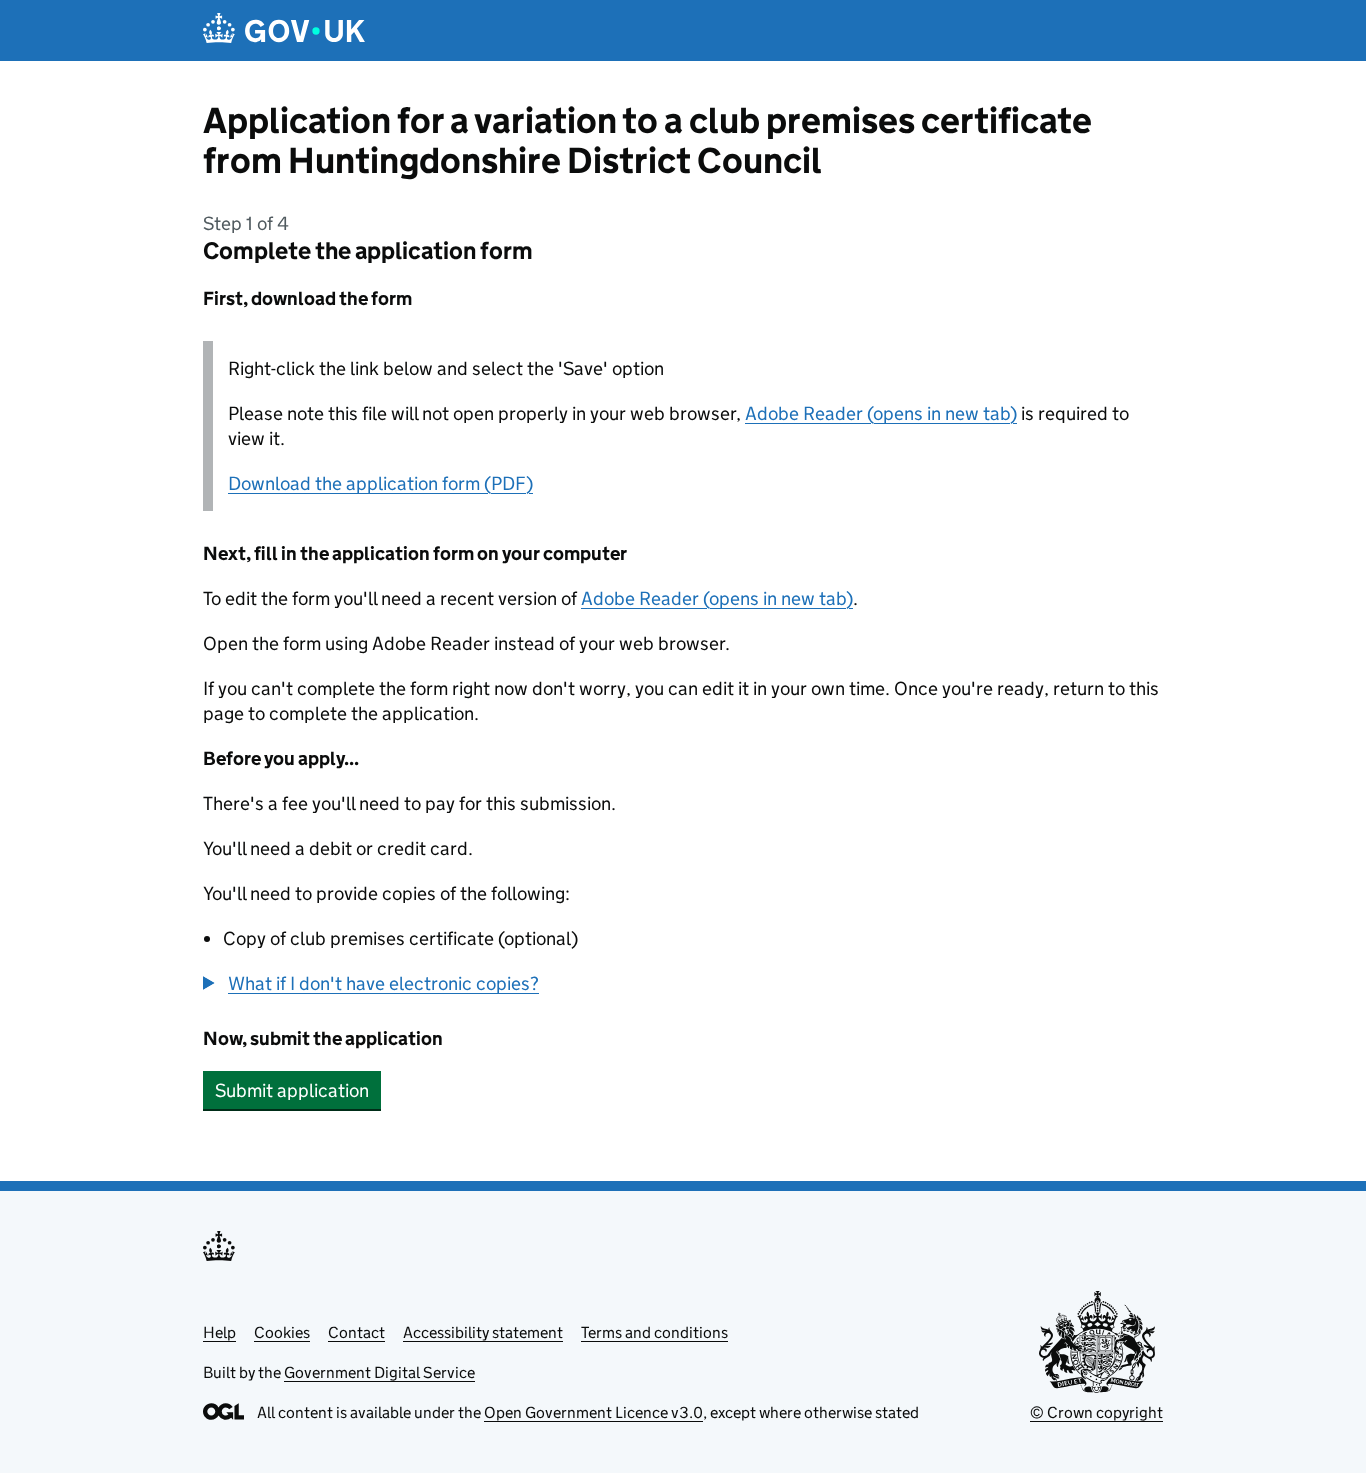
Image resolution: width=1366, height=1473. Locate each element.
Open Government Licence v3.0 (593, 1412)
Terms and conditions (654, 1332)
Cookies (282, 1332)
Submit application (292, 1090)
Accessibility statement (483, 1332)
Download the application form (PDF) (380, 483)
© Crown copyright (1096, 1412)
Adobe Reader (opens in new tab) (881, 413)
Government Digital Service (379, 1372)
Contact (356, 1332)
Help (219, 1332)
